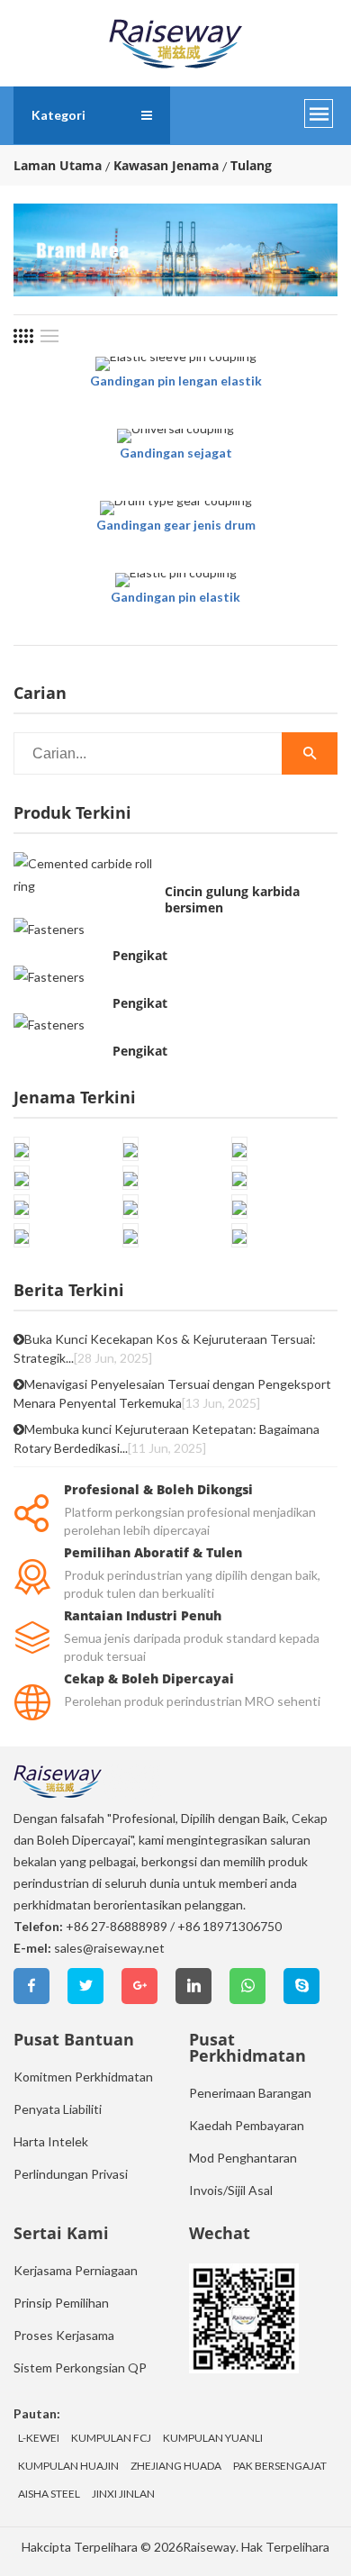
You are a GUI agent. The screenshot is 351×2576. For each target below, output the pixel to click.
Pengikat (140, 956)
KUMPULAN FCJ (111, 2438)
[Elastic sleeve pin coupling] (176, 364)
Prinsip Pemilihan (61, 2303)
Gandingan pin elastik (175, 597)
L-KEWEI (39, 2438)
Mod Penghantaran (243, 2158)
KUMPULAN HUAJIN (68, 2466)
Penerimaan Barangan (250, 2093)
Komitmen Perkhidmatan (83, 2077)
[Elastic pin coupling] (176, 580)
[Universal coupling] (175, 436)
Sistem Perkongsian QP (80, 2367)
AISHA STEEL (49, 2494)
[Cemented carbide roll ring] (85, 875)
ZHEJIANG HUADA (176, 2466)
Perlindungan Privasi (71, 2174)
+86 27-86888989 (117, 1926)
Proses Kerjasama (64, 2335)
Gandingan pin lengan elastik (176, 381)
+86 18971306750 (229, 1926)
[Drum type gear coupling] (176, 508)
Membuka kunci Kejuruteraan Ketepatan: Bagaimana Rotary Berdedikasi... (166, 1438)
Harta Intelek (51, 2141)
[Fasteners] (49, 928)
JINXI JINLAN (123, 2494)
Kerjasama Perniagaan (76, 2270)
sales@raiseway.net (109, 1948)
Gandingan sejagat (176, 453)
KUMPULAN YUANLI (213, 2438)
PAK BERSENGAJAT (280, 2466)
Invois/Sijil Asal (231, 2190)
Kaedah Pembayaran (247, 2125)
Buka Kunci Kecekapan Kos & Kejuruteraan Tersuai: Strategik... (165, 1348)
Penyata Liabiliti (58, 2109)
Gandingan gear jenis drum (176, 525)
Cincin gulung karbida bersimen (232, 900)
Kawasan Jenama (166, 166)
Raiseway (209, 2547)
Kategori (58, 115)
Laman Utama (58, 166)
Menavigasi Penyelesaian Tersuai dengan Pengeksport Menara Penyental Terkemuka (172, 1393)
